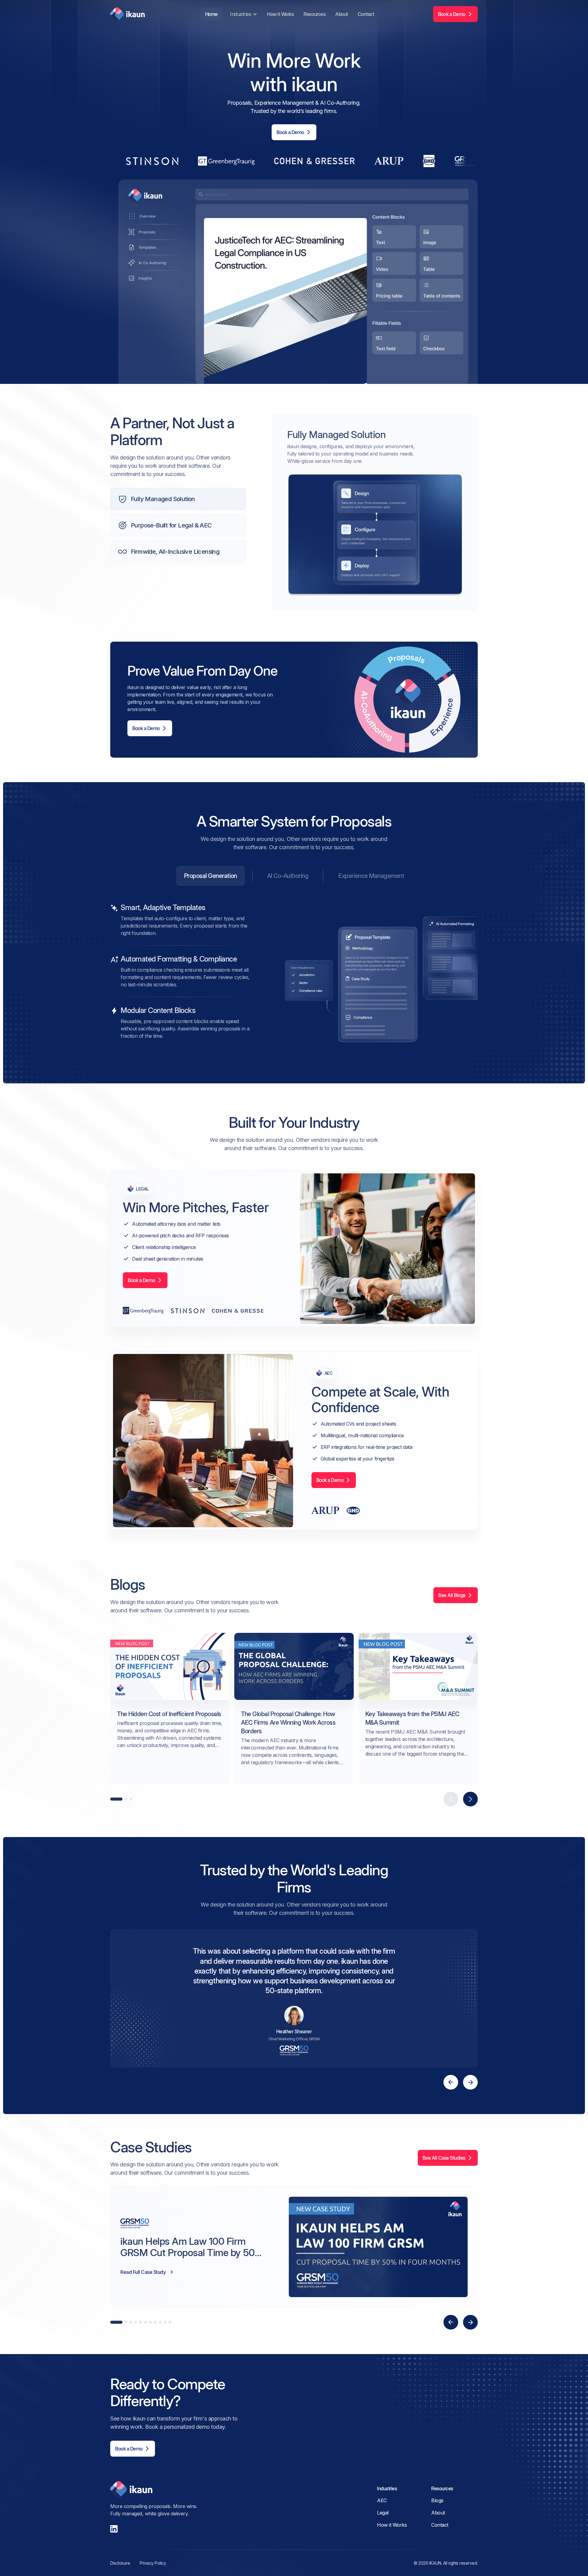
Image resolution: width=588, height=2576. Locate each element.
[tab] (211, 876)
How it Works (280, 14)
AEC (382, 2500)
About (342, 14)
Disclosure (120, 2563)
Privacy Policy (153, 2563)
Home (211, 14)
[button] (243, 14)
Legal (383, 2513)
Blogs (437, 2500)
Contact (366, 14)
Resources (315, 14)
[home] (128, 14)
